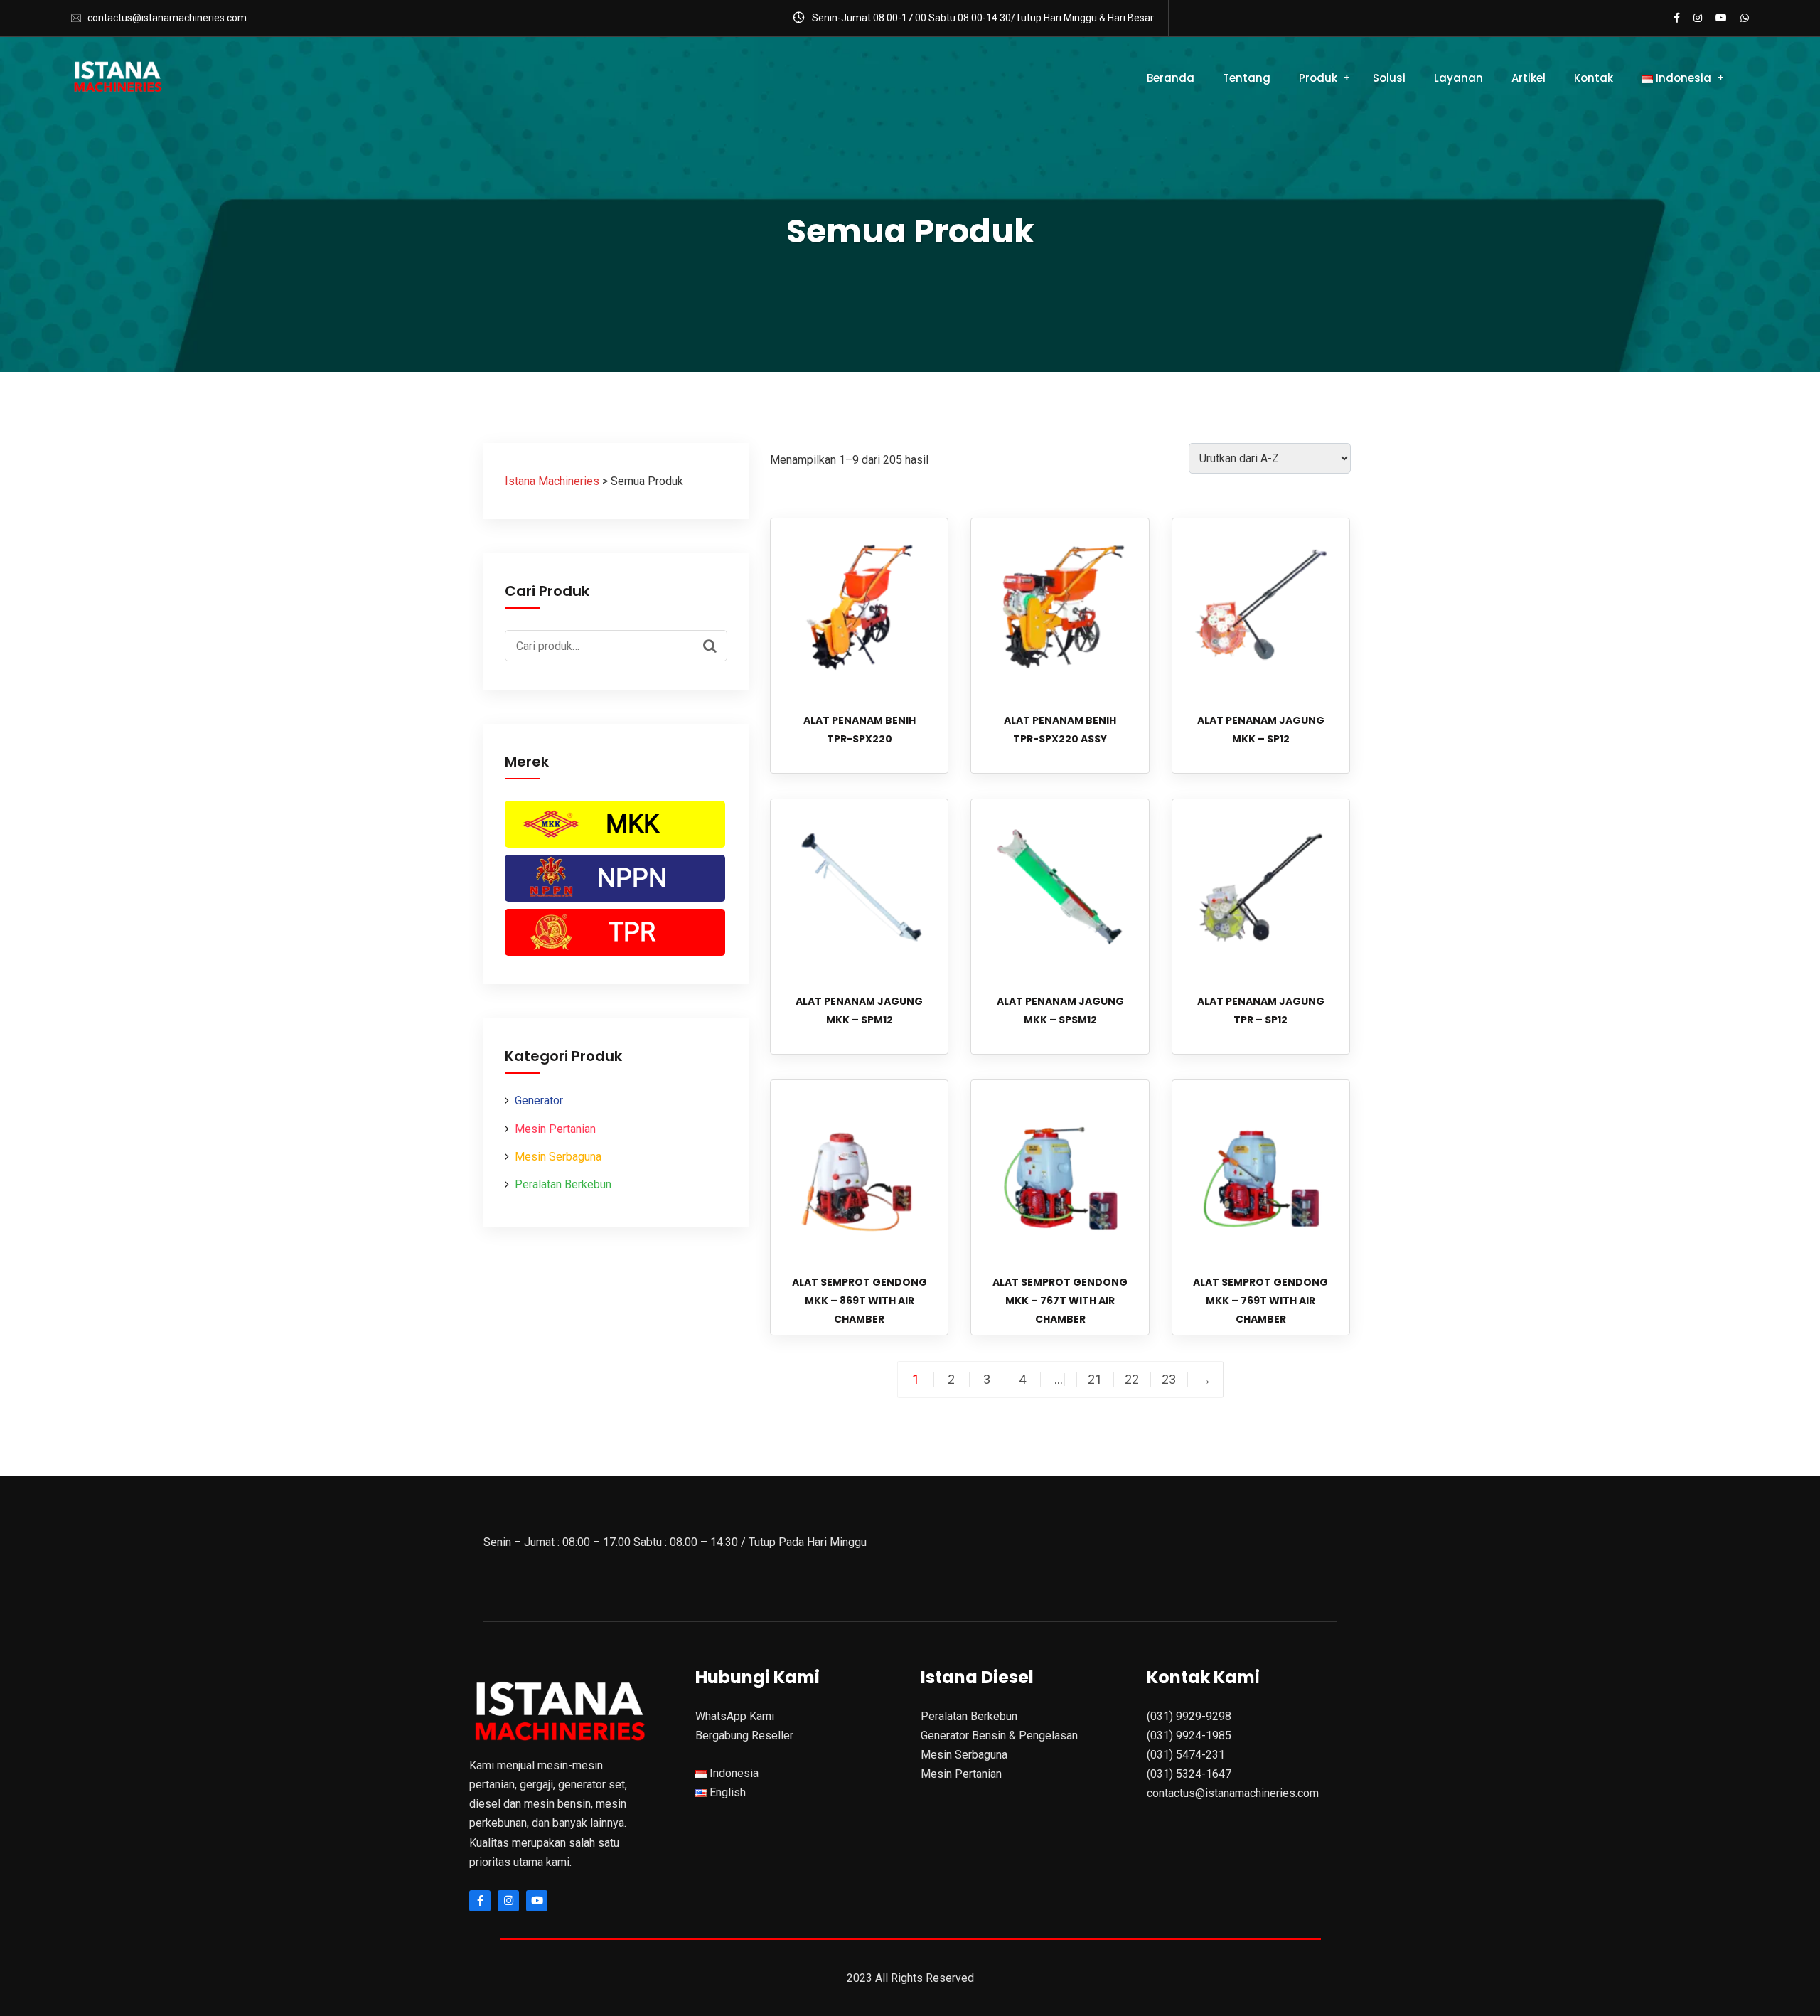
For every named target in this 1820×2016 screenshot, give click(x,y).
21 (1095, 1380)
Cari (713, 644)
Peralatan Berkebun (563, 1184)
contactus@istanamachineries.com (167, 18)
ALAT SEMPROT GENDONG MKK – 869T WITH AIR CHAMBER (860, 1301)
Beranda (1171, 78)
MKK (632, 824)
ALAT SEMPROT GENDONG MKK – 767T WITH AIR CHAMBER (1060, 1301)
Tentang (1247, 78)
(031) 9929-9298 (1189, 1716)
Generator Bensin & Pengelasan (999, 1735)
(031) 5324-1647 (1189, 1774)
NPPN (632, 878)
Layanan (1458, 78)
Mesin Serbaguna (558, 1157)
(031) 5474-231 (1186, 1755)
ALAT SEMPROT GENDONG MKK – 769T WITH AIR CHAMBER (1260, 1301)
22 (1132, 1380)
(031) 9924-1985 (1189, 1735)
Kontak (1594, 78)
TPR (632, 932)
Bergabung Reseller (744, 1735)
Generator (539, 1100)
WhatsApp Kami (735, 1716)
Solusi (1389, 78)
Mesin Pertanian (555, 1129)
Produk (1318, 78)
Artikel (1529, 78)
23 (1169, 1380)
